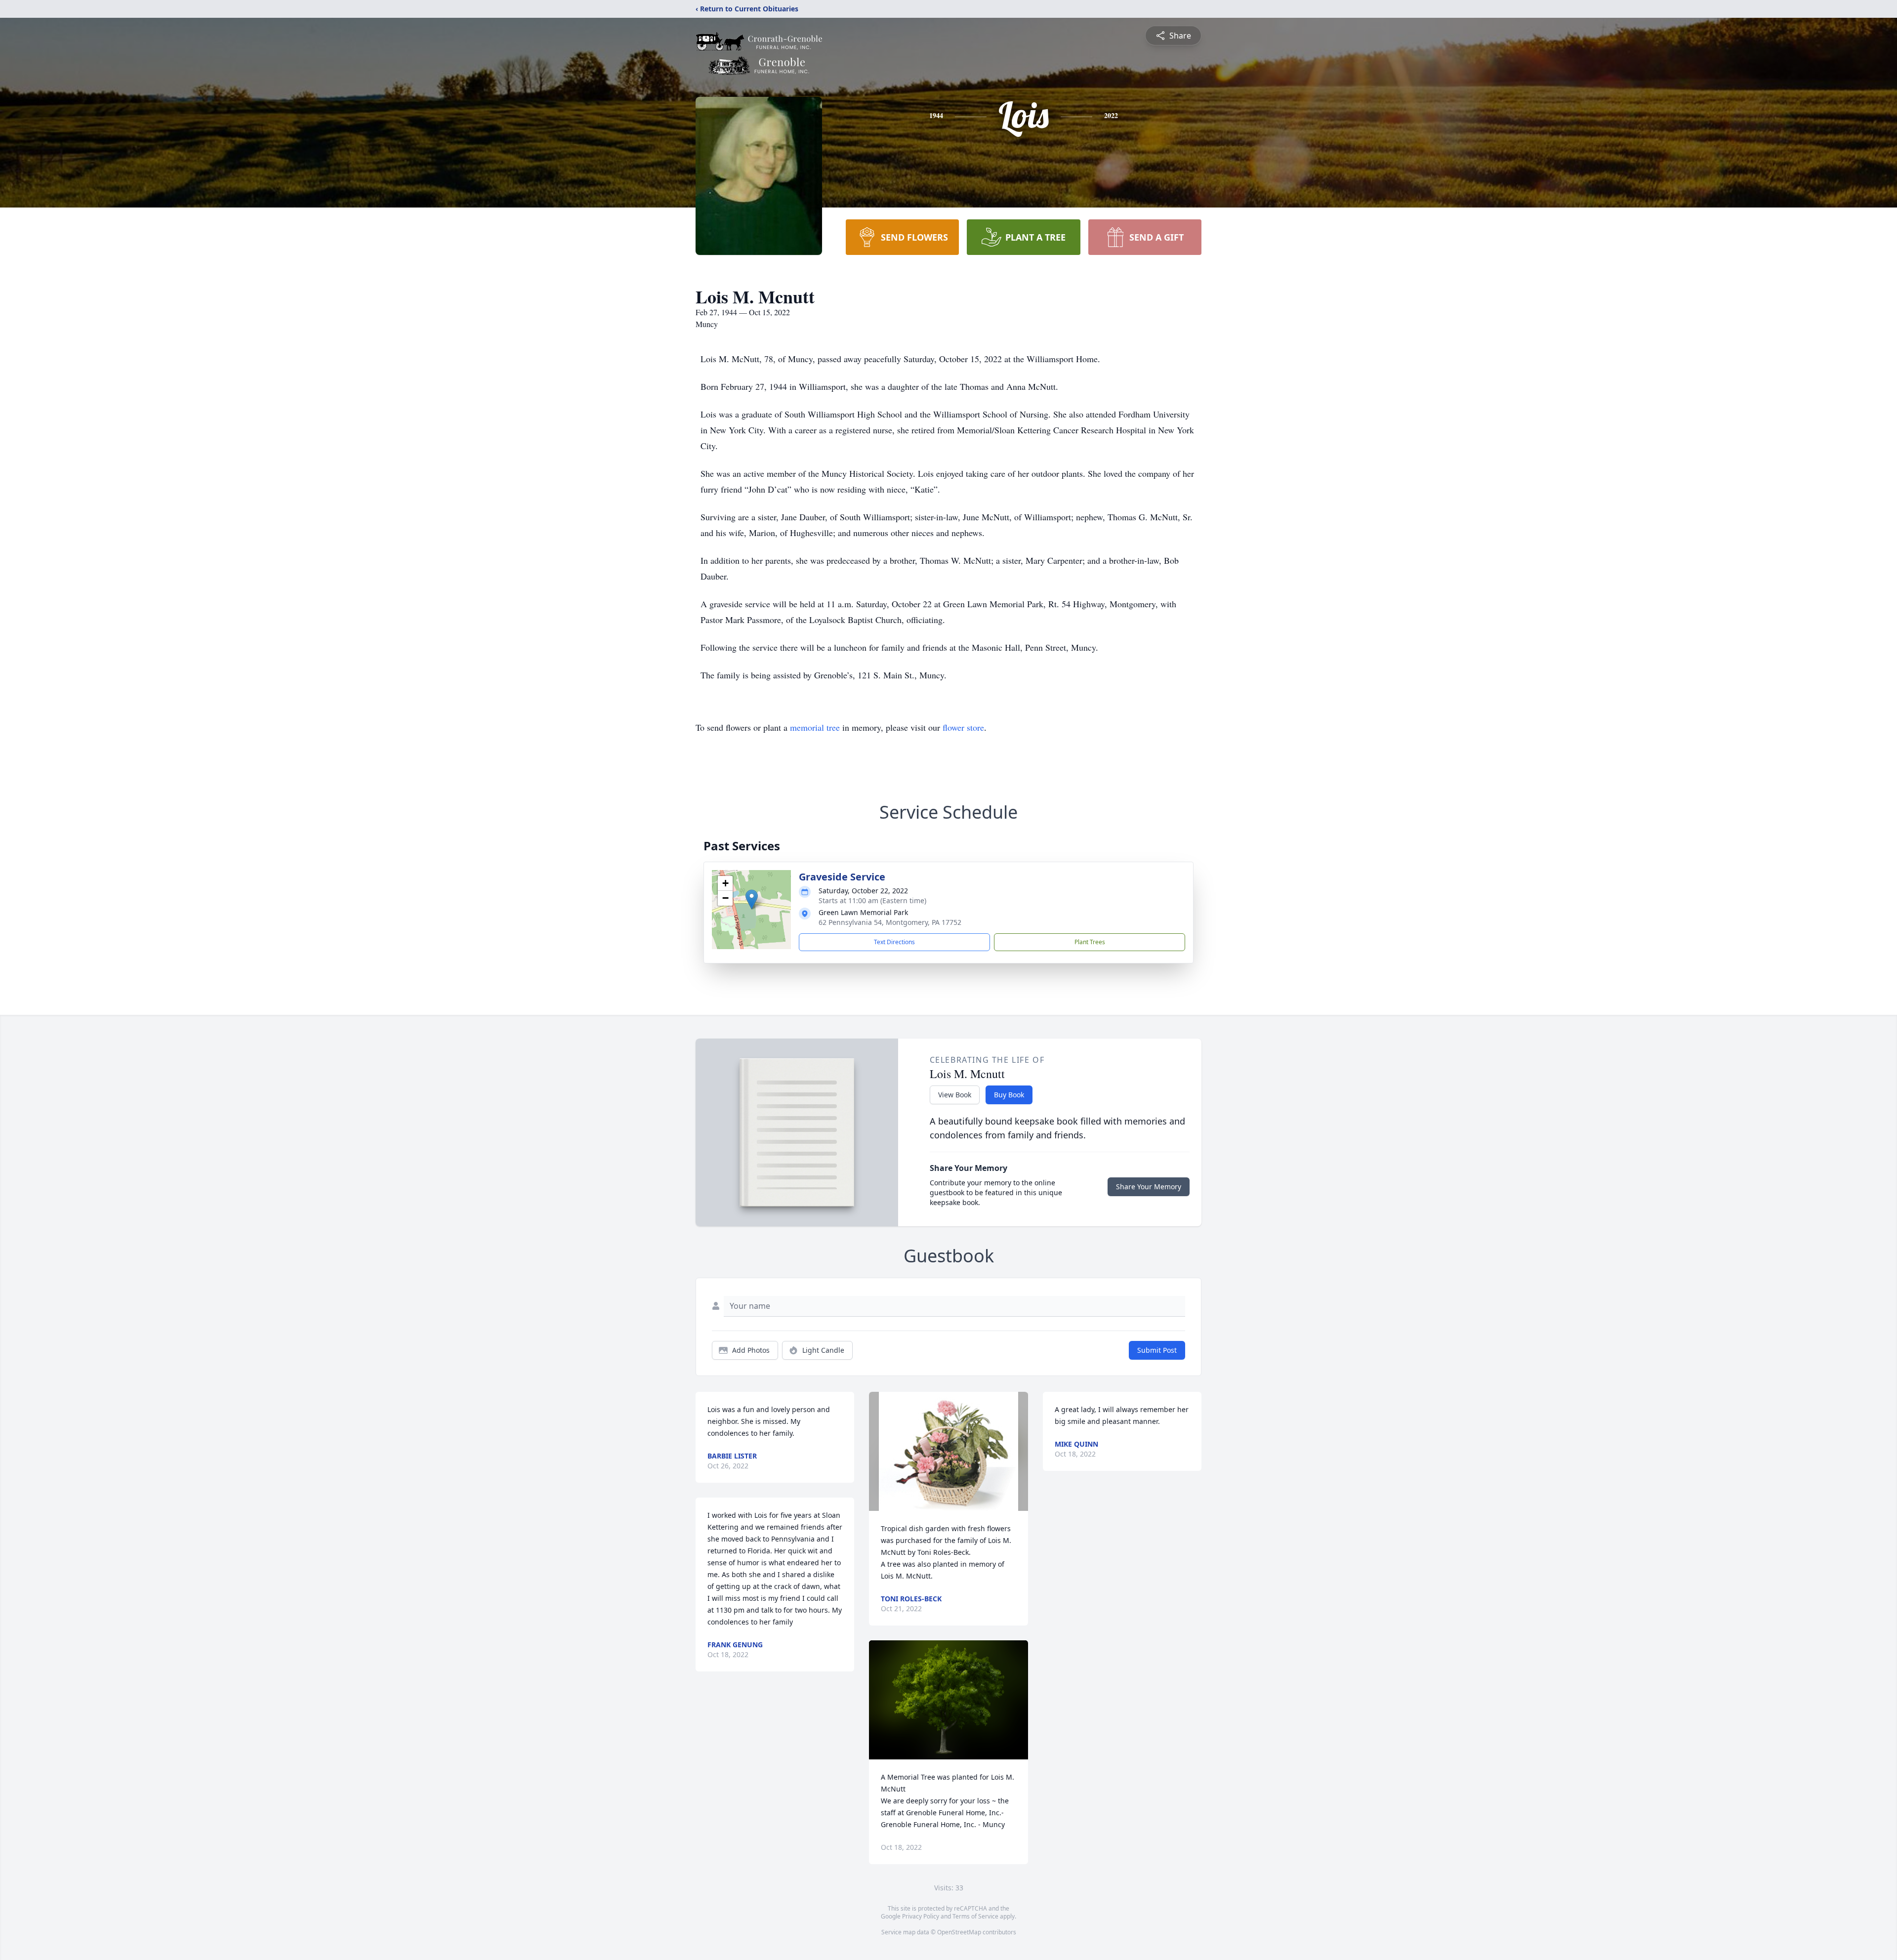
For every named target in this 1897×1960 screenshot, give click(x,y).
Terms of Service (975, 1916)
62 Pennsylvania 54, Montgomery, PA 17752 (890, 922)
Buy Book (1009, 1095)
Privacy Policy (921, 1916)
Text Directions (894, 942)
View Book (955, 1095)
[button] (752, 899)
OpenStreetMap (959, 1932)
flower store (963, 727)
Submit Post (1157, 1350)
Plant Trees (1090, 942)
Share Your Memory (1149, 1187)
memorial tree (815, 727)
